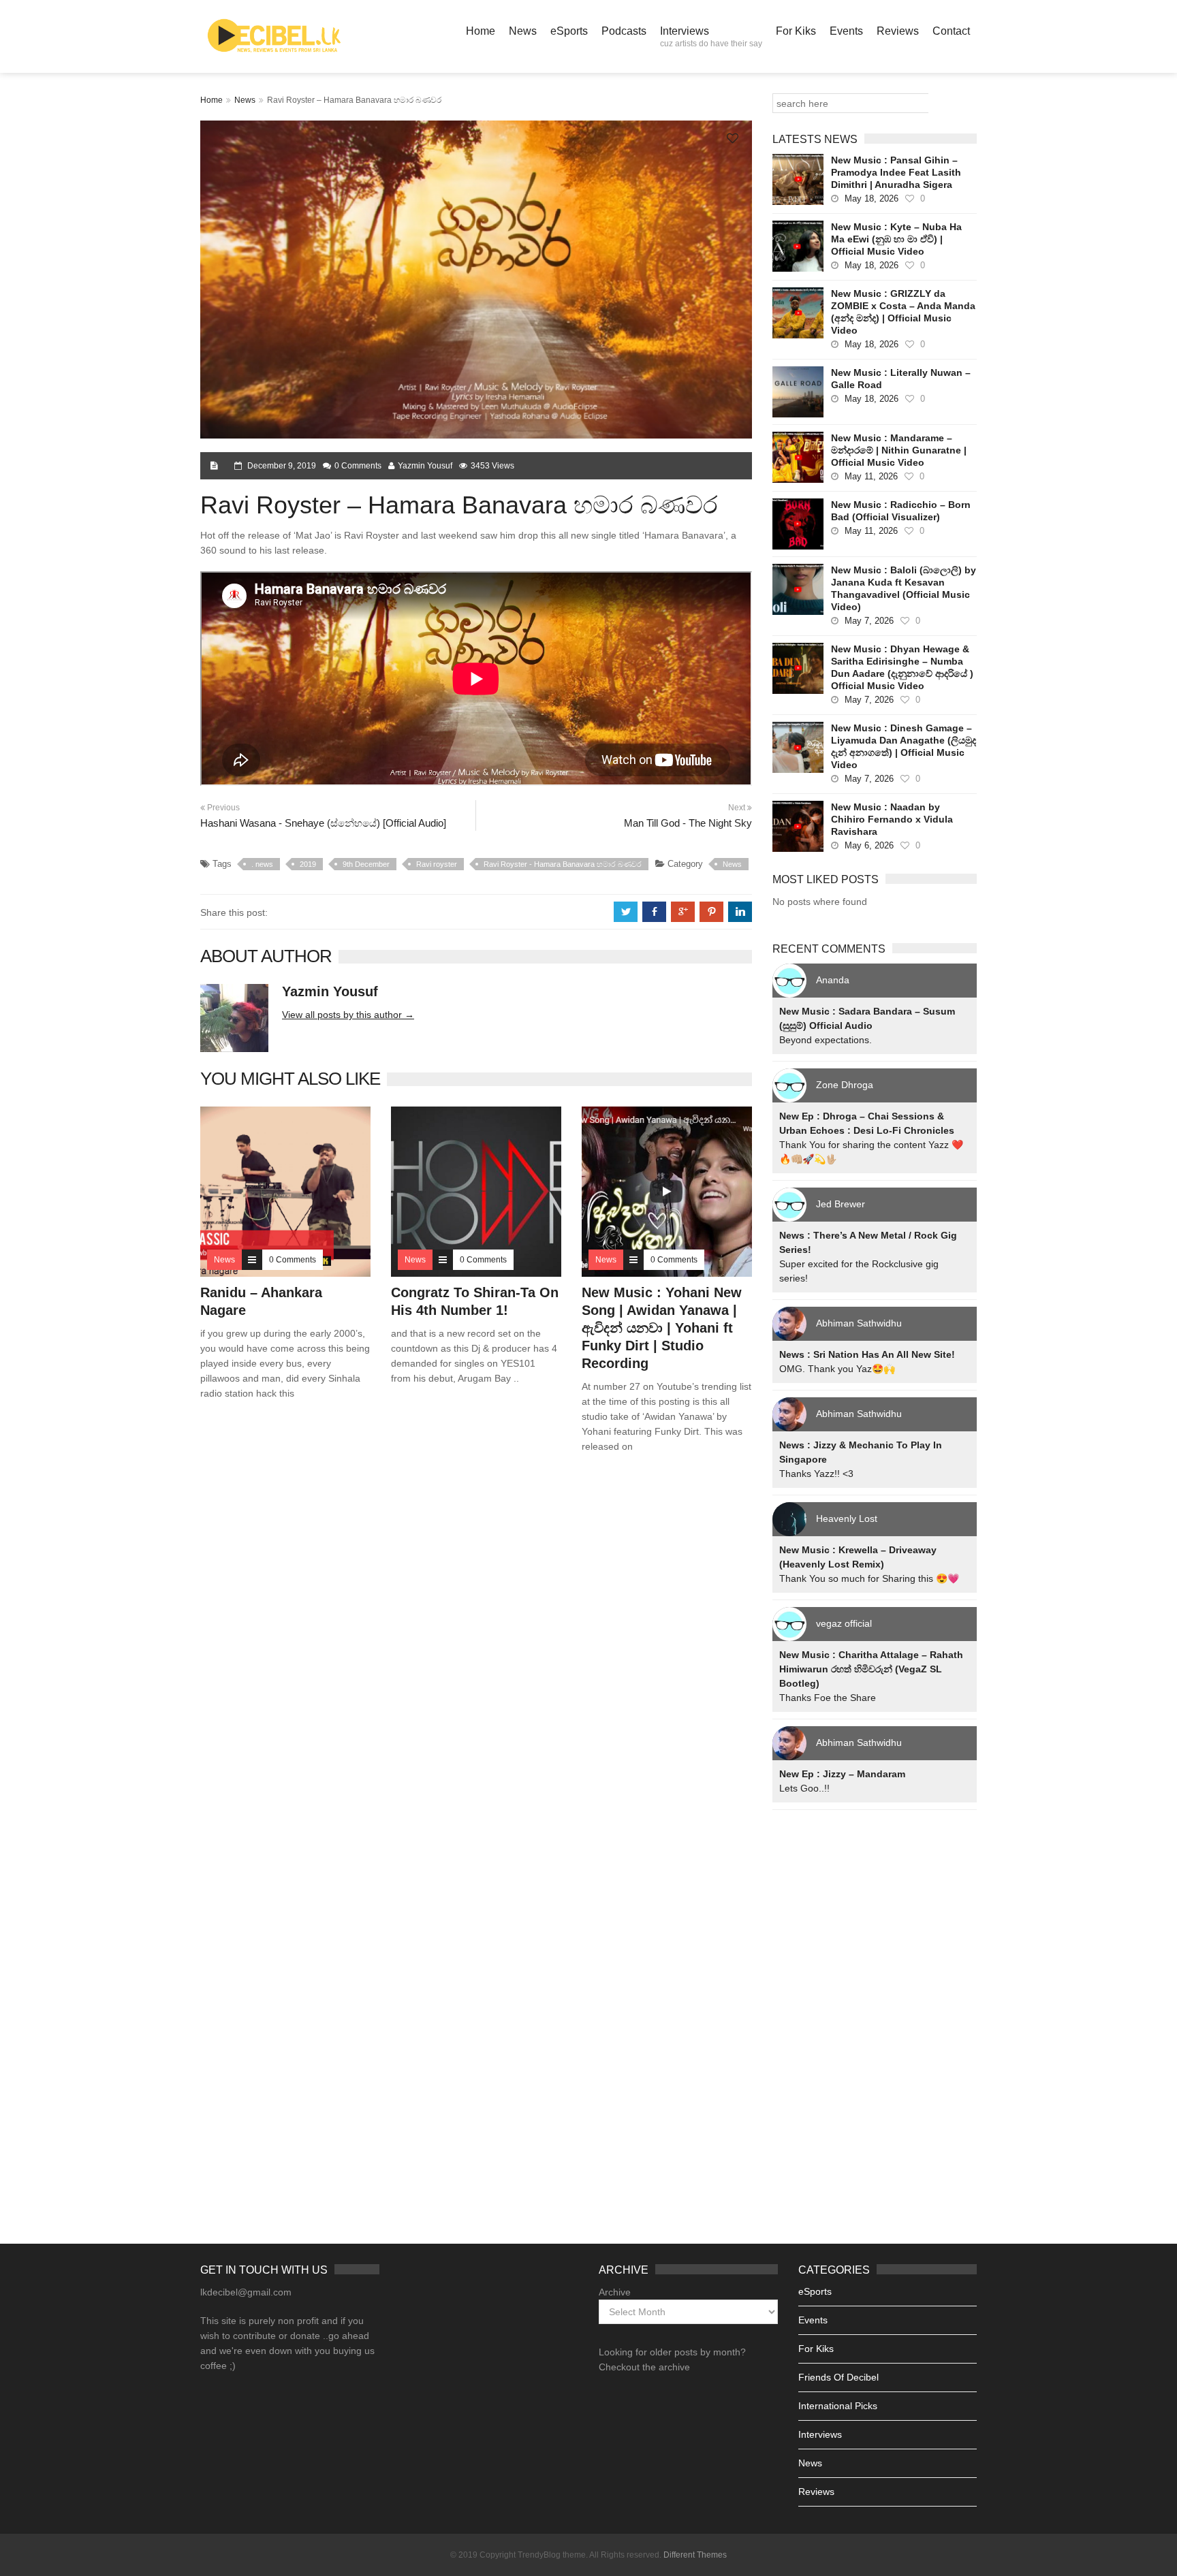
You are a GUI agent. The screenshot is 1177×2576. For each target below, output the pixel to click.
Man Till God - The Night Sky (688, 823)
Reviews (898, 31)
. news (262, 864)
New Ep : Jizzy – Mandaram (842, 1774)
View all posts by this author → (348, 1015)
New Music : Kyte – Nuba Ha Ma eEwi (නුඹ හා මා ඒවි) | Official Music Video (896, 239)
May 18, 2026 (872, 198)
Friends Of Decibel (838, 2377)
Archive (615, 2292)
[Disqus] (476, 1659)
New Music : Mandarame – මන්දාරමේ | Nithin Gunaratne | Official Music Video (899, 450)
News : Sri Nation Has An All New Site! (867, 1354)
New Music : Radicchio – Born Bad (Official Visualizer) (901, 511)
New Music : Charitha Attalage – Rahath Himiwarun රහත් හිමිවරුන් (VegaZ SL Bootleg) (871, 1669)
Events (846, 31)
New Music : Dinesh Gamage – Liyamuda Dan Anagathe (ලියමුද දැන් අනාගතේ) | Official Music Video (904, 746)
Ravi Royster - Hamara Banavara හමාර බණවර (563, 864)
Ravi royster (437, 864)
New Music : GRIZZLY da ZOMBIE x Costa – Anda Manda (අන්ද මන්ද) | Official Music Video (903, 312)
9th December (366, 864)
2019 (308, 864)
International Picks (838, 2406)
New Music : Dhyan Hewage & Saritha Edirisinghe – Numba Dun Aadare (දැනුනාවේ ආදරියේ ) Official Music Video (902, 667)
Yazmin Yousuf (425, 466)
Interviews (711, 37)
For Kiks (796, 31)
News (523, 31)
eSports (569, 31)
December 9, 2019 (282, 466)
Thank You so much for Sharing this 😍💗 (869, 1578)
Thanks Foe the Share (828, 1698)
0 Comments (358, 466)
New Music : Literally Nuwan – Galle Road (901, 379)
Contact (951, 31)
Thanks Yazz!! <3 (816, 1474)
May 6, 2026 (869, 845)
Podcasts (624, 31)
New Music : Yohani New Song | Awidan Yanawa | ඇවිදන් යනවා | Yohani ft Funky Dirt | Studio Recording (662, 1328)
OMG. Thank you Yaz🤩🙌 (837, 1369)
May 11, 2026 (871, 476)
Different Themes (695, 2555)
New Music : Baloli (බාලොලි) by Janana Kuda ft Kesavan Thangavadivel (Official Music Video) (904, 588)
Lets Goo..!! (804, 1788)
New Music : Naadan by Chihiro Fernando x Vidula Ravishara (892, 819)
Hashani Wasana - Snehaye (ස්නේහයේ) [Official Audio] (323, 823)
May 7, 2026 (869, 621)
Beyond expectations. (826, 1040)
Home (481, 31)
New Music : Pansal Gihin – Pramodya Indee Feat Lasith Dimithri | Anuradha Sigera (896, 172)
